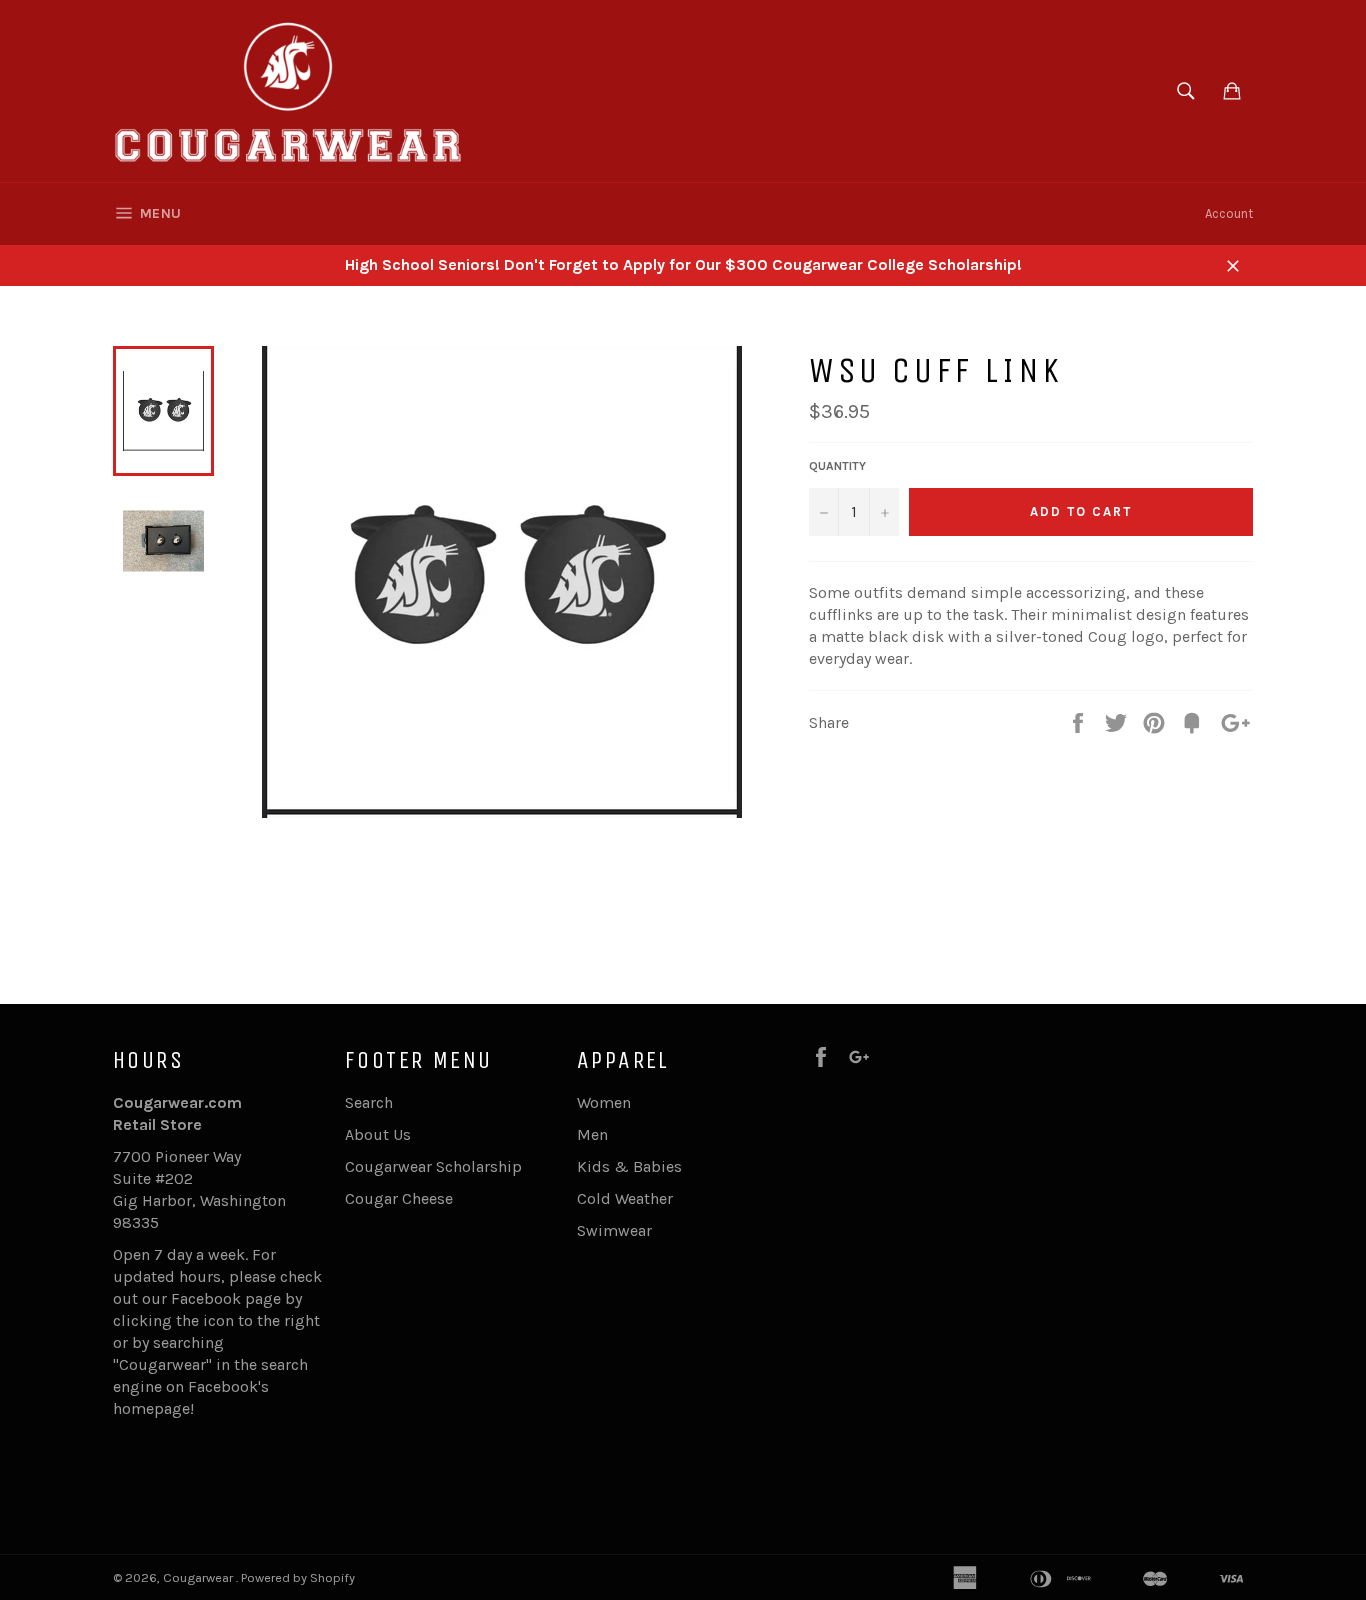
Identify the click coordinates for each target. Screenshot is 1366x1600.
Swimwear (614, 1230)
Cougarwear (199, 1577)
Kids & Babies (629, 1166)
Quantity (837, 466)
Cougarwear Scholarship (433, 1166)
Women (604, 1102)
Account (1229, 213)
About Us (378, 1134)
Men (592, 1134)
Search (369, 1102)
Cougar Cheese (399, 1198)
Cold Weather (625, 1198)
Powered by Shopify (298, 1577)
